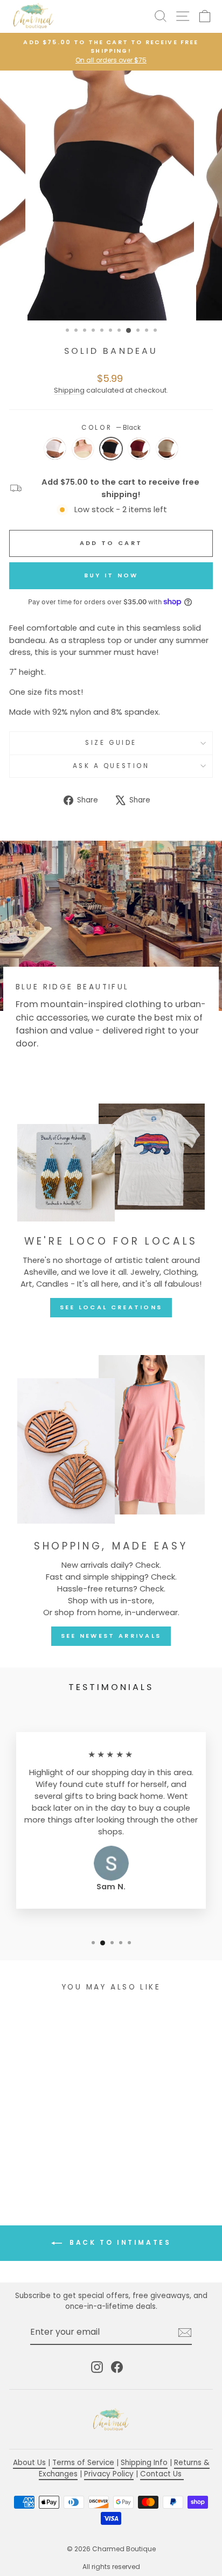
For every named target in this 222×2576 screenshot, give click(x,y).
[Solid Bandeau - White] (23, 2161)
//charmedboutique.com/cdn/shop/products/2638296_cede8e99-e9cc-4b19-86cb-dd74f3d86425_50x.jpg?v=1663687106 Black (111, 449)
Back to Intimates (119, 2242)
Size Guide (111, 743)
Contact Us (162, 2474)
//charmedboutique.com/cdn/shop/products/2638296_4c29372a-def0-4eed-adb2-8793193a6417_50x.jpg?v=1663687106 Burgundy (139, 449)
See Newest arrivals (111, 1636)
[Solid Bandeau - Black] (48, 2161)
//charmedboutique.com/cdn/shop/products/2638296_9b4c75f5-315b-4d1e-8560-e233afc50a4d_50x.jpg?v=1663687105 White (55, 449)
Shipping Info (144, 2463)
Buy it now (111, 575)
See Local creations (111, 1307)
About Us (29, 2463)
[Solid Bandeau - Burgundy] (60, 2161)
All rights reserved (111, 2567)
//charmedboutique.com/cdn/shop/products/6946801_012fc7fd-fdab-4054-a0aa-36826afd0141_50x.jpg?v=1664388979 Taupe (83, 449)
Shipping (69, 390)
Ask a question (111, 766)
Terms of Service (83, 2463)
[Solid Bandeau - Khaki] (72, 2161)
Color (111, 428)
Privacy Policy (109, 2474)
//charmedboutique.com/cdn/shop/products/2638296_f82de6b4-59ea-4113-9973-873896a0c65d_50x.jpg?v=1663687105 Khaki (167, 449)
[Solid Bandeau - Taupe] (35, 2161)
